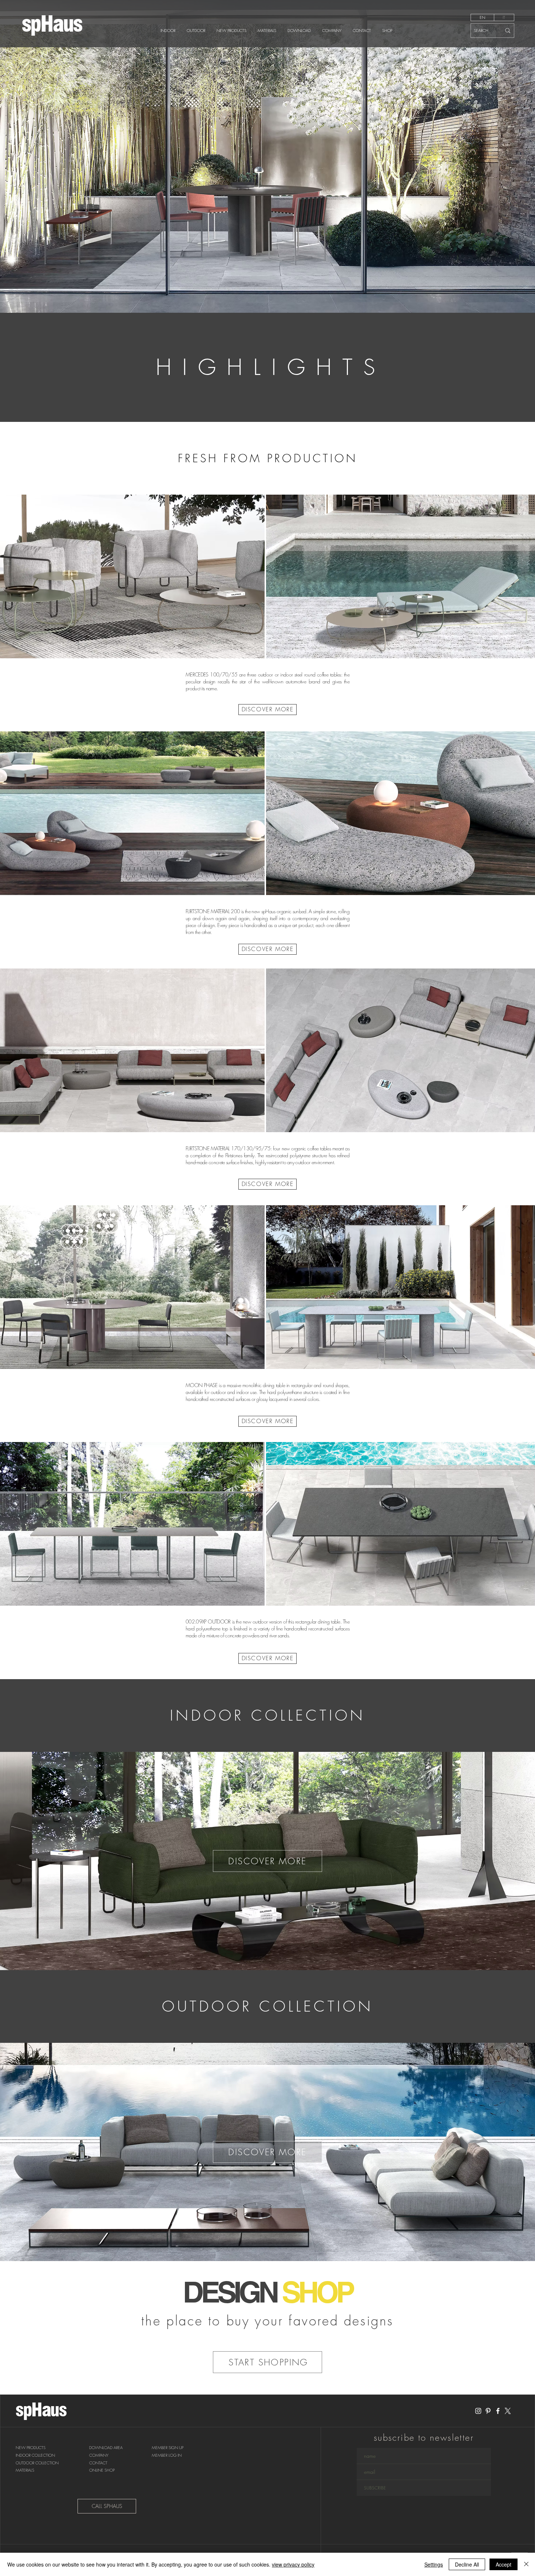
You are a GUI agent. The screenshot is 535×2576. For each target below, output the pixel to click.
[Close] (526, 2564)
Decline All (467, 2564)
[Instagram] (478, 2411)
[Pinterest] (488, 2411)
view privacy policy (293, 2564)
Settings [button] (434, 2564)
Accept (504, 2564)
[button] (168, 2448)
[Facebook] (498, 2411)
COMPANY (99, 2455)
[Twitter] (508, 2411)
